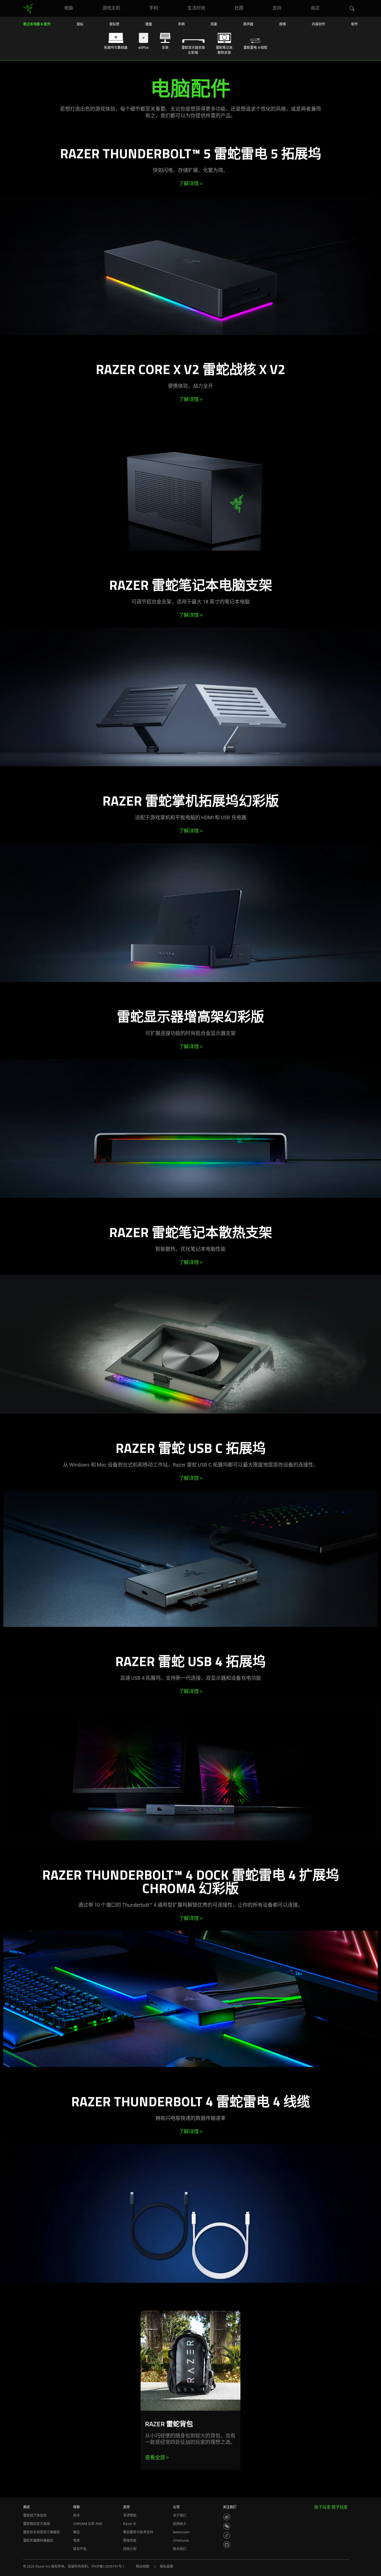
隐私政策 (167, 2567)
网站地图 (143, 2567)
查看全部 (157, 2457)
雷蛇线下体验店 (35, 2516)
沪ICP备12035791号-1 (108, 2567)
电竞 (76, 2541)
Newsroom (181, 2532)
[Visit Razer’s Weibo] (227, 2517)
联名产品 (80, 2549)
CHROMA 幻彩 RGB (88, 2524)
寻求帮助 (130, 2516)
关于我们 (180, 2516)
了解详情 (191, 184)
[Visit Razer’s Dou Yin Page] (227, 2535)
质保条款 (130, 2541)
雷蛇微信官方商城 (37, 2524)
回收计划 (130, 2549)
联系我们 (180, 2549)
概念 (76, 2532)
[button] (352, 9)
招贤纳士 (180, 2524)
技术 (76, 2516)
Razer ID (130, 2524)
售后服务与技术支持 (138, 2532)
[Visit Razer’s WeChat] (227, 2526)
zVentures (181, 2541)
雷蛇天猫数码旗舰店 (38, 2541)
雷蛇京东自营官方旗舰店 (42, 2532)
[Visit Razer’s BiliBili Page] (227, 2545)
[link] (28, 9)
